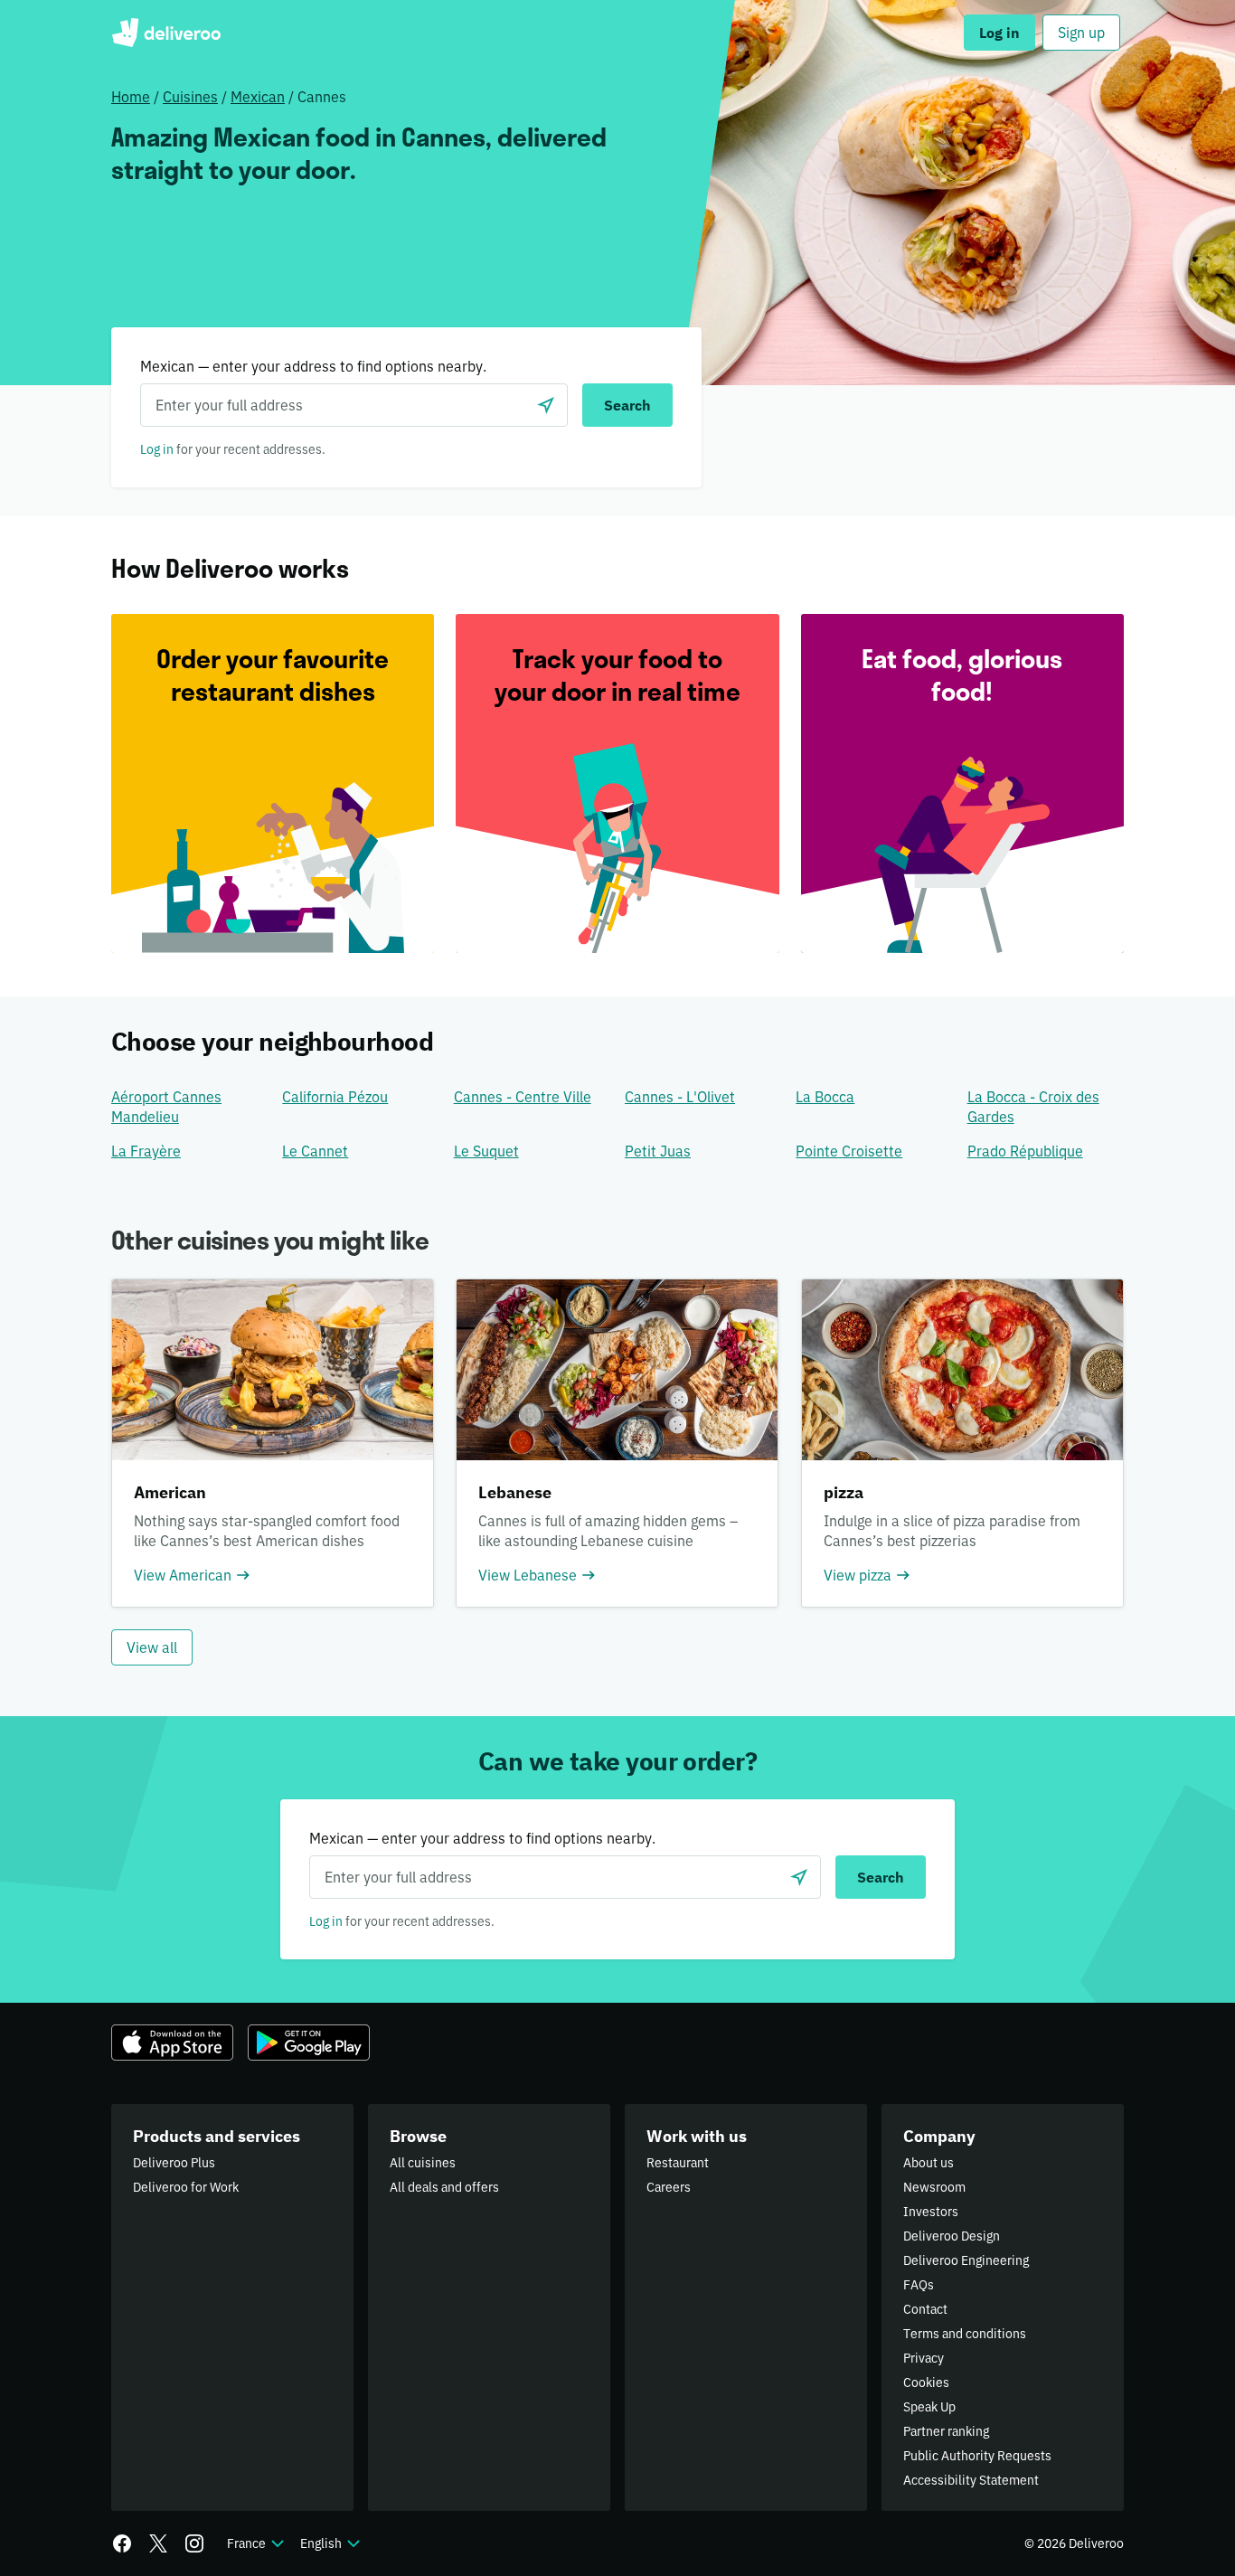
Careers (669, 2187)
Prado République (1025, 1151)
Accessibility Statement (971, 2480)
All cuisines (423, 2163)
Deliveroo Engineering (966, 2260)
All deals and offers (444, 2187)
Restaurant (678, 2163)
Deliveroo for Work (186, 2187)
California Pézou (335, 1097)
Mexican (258, 97)
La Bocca (825, 1097)
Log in (157, 449)
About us (929, 2163)
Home (131, 97)
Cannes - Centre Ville (523, 1097)
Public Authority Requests (977, 2456)
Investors (931, 2212)
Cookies (926, 2383)
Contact (925, 2309)
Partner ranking (946, 2431)
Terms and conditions (965, 2334)
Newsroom (934, 2187)
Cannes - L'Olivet (680, 1097)
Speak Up (929, 2407)
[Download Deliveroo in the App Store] (172, 2043)
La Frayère (146, 1151)
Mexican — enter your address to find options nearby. (313, 366)
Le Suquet (486, 1151)
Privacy (924, 2358)
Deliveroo (166, 33)
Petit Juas (658, 1151)
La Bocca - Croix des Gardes (1033, 1107)
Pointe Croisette (849, 1151)
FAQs (919, 2285)
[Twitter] (158, 2543)
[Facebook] (122, 2543)
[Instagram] (194, 2543)
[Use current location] (546, 405)
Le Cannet (315, 1151)
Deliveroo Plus (174, 2163)
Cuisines (190, 97)
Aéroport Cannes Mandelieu (166, 1107)
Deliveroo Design (952, 2236)
